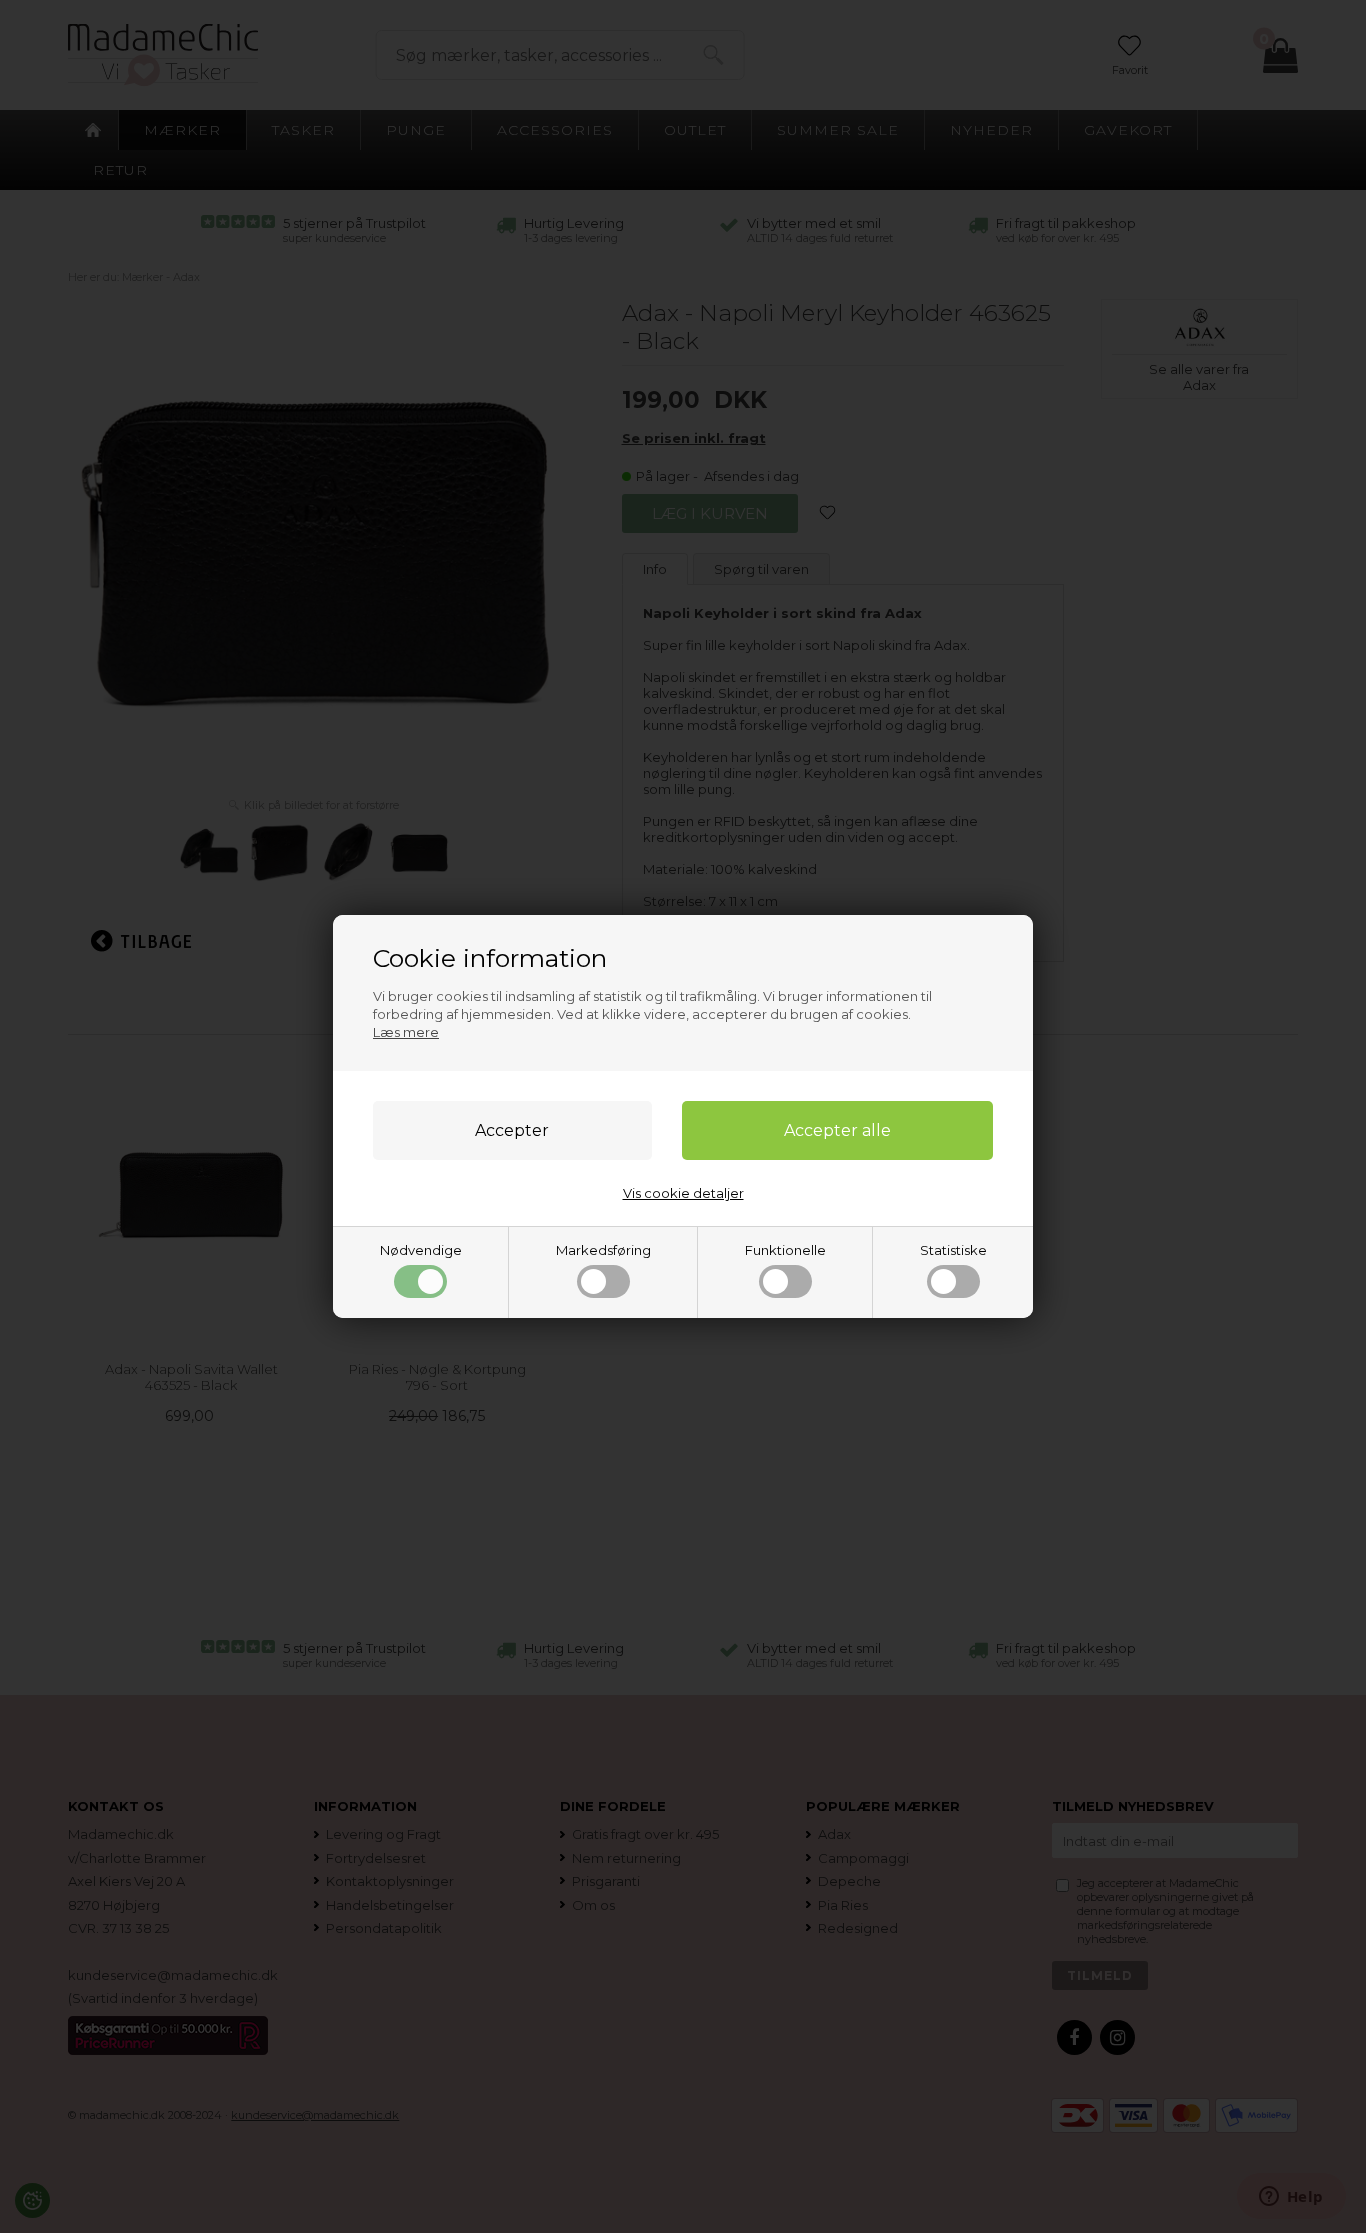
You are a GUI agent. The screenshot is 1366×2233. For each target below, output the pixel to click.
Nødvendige (421, 1250)
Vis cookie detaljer (683, 1193)
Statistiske (953, 1250)
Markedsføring (603, 1250)
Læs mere (406, 1032)
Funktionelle (785, 1250)
